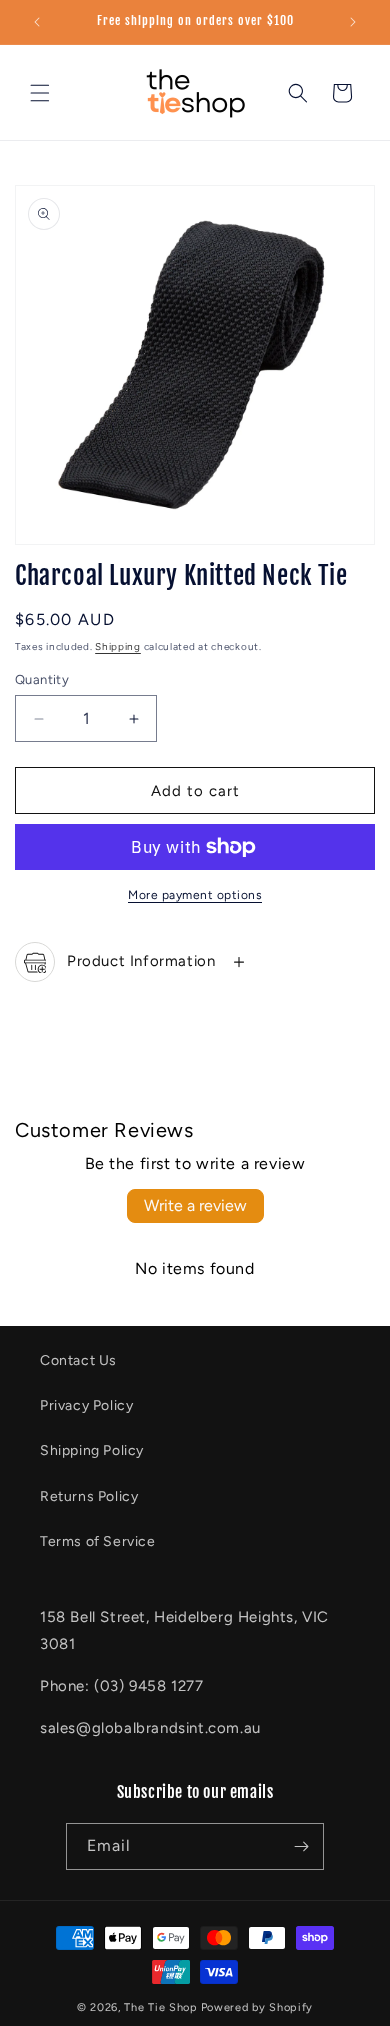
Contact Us (78, 1360)
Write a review (195, 1205)
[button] (40, 93)
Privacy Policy (86, 1405)
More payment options (195, 895)
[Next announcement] (353, 22)
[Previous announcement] (37, 22)
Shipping (118, 646)
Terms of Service (98, 1541)
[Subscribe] (301, 1846)
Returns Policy (89, 1496)
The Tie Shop (160, 2007)
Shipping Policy (92, 1450)
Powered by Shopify (257, 2007)
